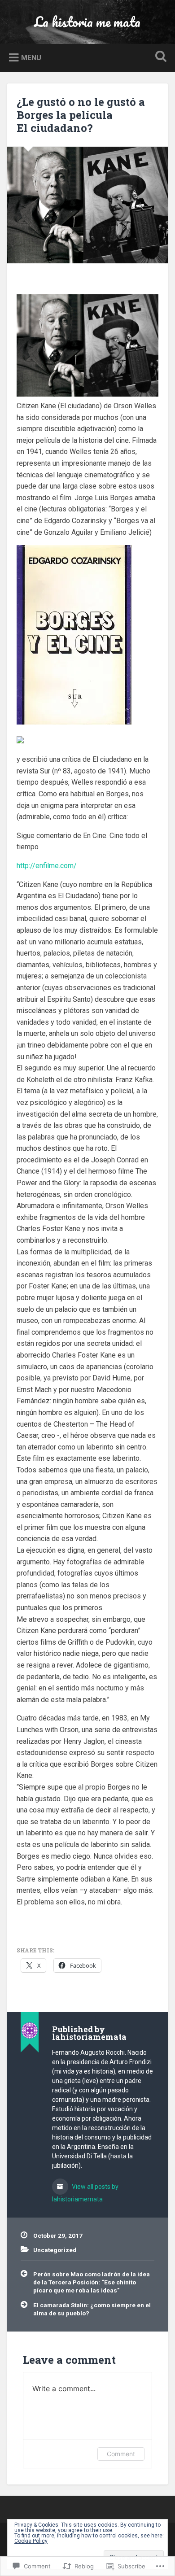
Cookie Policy (31, 2541)
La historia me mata (87, 22)
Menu (31, 58)
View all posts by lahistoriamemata (85, 2193)
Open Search (159, 57)
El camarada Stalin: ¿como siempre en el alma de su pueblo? (92, 2309)
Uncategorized (55, 2250)
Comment (121, 2454)
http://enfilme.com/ (47, 866)
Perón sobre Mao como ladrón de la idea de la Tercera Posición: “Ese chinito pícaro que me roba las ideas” (92, 2282)
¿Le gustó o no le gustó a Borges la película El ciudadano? (81, 115)
